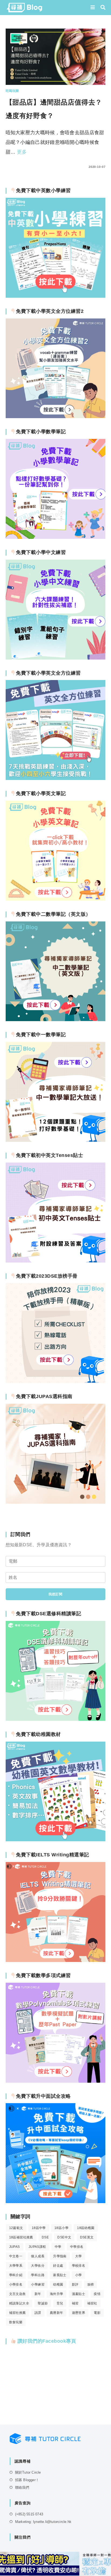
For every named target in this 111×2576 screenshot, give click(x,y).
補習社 (92, 2303)
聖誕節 (43, 2303)
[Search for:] (101, 8)
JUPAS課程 (37, 2247)
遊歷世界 (79, 2313)
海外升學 (57, 2294)
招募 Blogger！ (27, 2480)
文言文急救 (18, 2294)
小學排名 (16, 2284)
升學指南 (60, 2256)
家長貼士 (60, 2275)
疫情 (97, 2294)
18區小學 (61, 2228)
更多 (22, 152)
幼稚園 (58, 2284)
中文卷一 (16, 2256)
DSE (45, 2237)
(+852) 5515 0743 (29, 2514)
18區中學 (39, 2228)
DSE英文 (87, 2237)
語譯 (38, 2313)
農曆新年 (57, 2313)
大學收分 (38, 2266)
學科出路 (38, 2275)
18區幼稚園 (86, 2228)
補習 (75, 2303)
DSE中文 (64, 2237)
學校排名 (79, 2266)
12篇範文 (16, 2228)
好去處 (58, 2266)
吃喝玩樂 (12, 91)
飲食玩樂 (16, 2322)
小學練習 (38, 2284)
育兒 (60, 2303)
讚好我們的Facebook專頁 (46, 2341)
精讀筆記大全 (19, 2303)
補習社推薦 (18, 2313)
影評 (75, 2284)
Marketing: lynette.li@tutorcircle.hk (43, 2522)
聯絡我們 (22, 2487)
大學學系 (16, 2266)
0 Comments (21, 167)
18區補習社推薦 (21, 2237)
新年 (38, 2294)
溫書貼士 (79, 2294)
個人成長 (38, 2256)
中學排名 (77, 2247)
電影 (97, 2313)
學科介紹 (16, 2275)
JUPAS (15, 2247)
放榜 (91, 2284)
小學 (79, 2275)
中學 (58, 2247)
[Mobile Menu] (93, 8)
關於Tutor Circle (28, 2472)
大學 (79, 2256)
